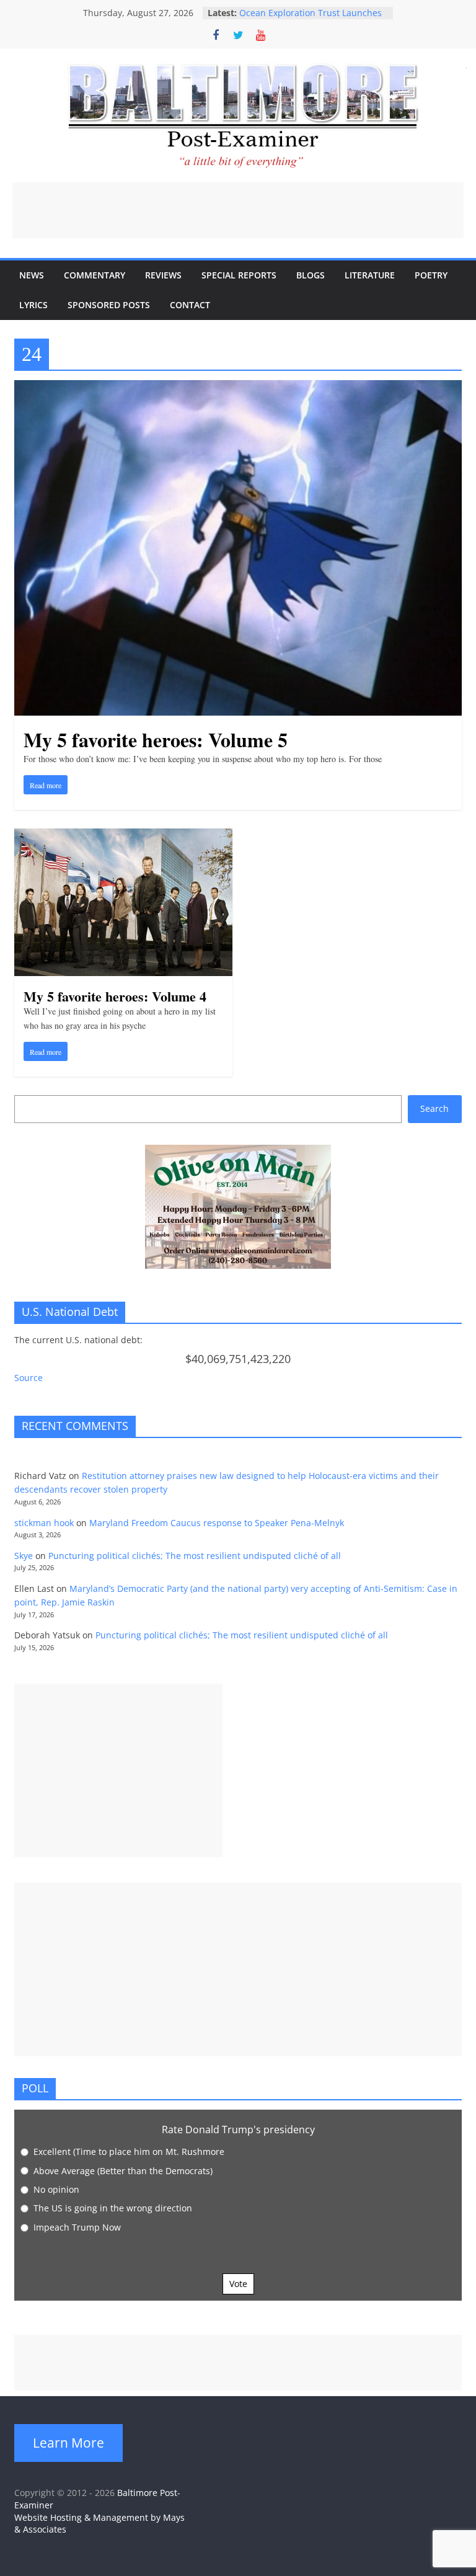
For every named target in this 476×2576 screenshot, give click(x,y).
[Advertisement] (238, 210)
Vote (238, 2284)
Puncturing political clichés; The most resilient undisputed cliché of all (195, 1556)
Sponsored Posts (109, 305)
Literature (370, 275)
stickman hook (44, 1523)
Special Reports (239, 275)
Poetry (431, 275)
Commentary (95, 275)
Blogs (311, 275)
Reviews (163, 275)
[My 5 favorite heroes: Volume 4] (123, 836)
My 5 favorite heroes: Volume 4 (115, 996)
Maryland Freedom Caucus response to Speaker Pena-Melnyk (217, 1523)
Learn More (68, 2443)
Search (434, 1108)
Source (29, 1378)
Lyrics (33, 305)
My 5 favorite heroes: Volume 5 (156, 739)
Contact (190, 305)
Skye (24, 1556)
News (32, 275)
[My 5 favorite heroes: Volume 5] (238, 388)
